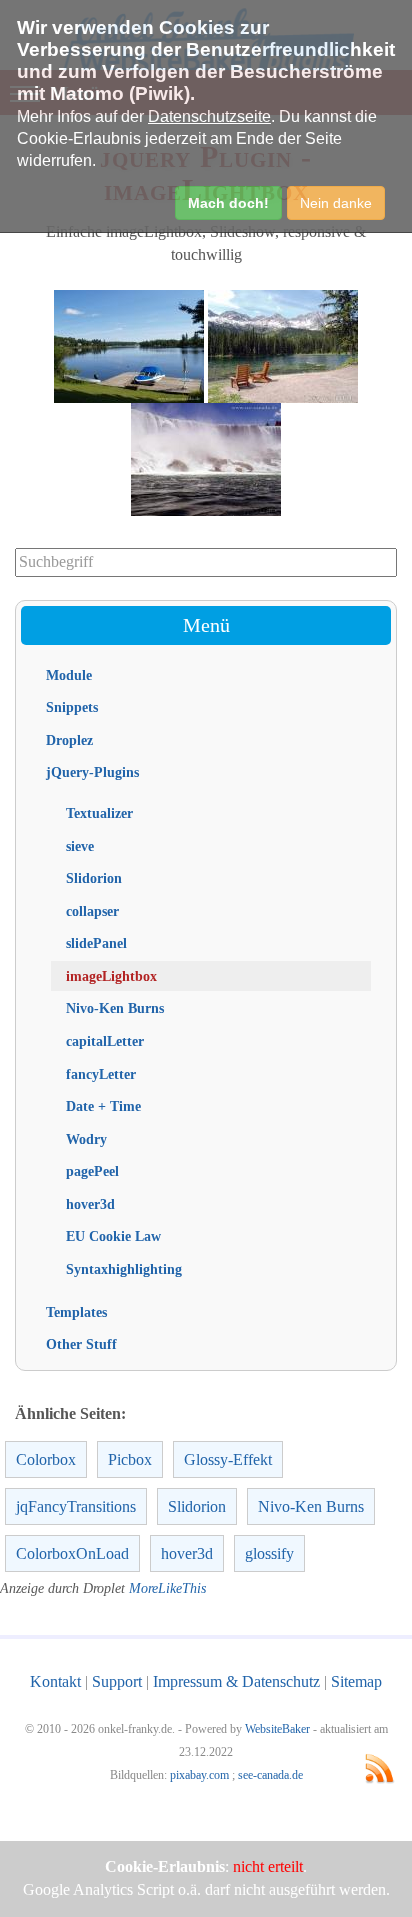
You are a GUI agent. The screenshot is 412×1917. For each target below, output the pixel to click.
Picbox (130, 1459)
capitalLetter (105, 1041)
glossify (269, 1553)
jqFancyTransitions (76, 1506)
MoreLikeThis (167, 1588)
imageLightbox (111, 976)
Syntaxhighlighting (124, 1269)
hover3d (90, 1204)
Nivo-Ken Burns (115, 1008)
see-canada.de (270, 1775)
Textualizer (99, 813)
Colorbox (46, 1459)
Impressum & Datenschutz (236, 1681)
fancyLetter (101, 1074)
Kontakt (55, 1681)
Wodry (86, 1139)
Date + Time (103, 1106)
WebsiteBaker (277, 1729)
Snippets (72, 707)
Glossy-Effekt (228, 1459)
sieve (80, 846)
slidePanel (96, 943)
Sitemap (356, 1681)
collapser (92, 911)
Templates (76, 1312)
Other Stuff (81, 1344)
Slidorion (94, 878)
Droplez (69, 740)
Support (117, 1681)
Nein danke (336, 203)
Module (69, 675)
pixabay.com (199, 1775)
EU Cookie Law (113, 1236)
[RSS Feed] (379, 1768)
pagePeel (92, 1171)
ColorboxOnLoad (72, 1553)
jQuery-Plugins (92, 772)
